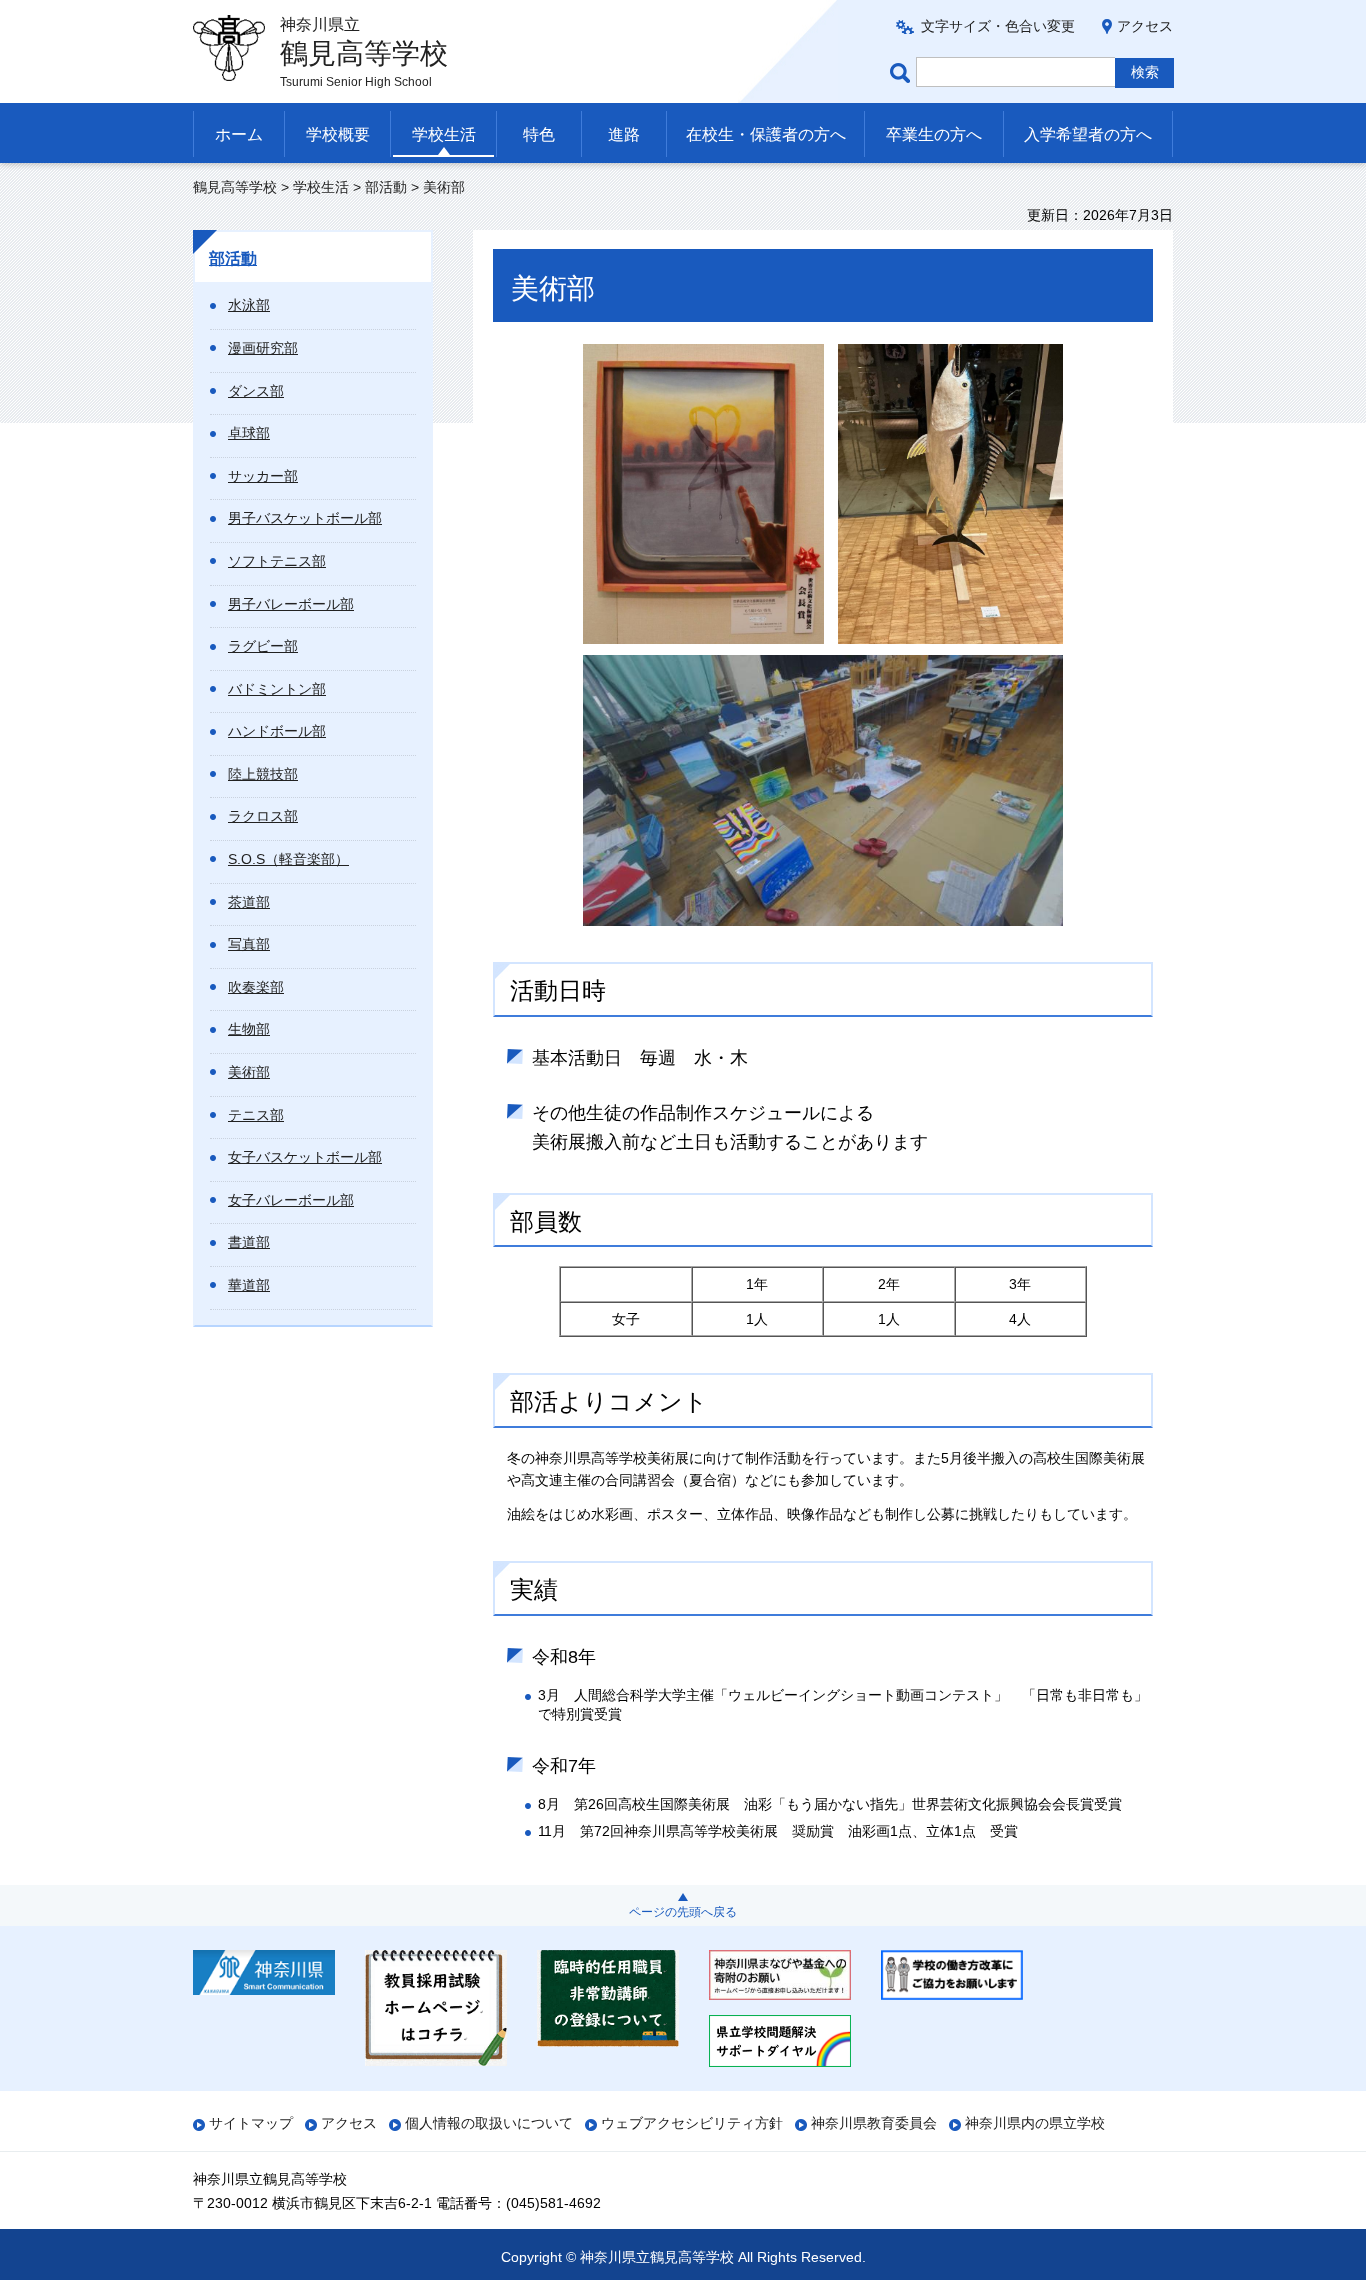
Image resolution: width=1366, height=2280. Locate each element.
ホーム (239, 134)
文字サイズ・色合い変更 (998, 26)
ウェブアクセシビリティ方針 (692, 2123)
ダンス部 (256, 391)
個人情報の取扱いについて (489, 2123)
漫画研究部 (263, 348)
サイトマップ (251, 2123)
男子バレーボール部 (291, 604)
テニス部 (256, 1115)
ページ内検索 (903, 72)
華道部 (249, 1285)
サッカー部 (263, 476)
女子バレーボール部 (291, 1200)
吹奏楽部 (256, 987)
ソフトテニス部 (277, 561)
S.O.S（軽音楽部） (288, 859)
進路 (624, 134)
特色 (539, 134)
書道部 (249, 1242)
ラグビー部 (263, 646)
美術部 (249, 1072)
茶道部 (249, 902)
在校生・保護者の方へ (766, 134)
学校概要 (338, 134)
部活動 (386, 187)
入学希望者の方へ (1088, 134)
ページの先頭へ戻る (683, 1912)
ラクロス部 (263, 816)
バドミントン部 (277, 689)
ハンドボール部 (277, 731)
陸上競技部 (263, 774)
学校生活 (444, 134)
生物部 (249, 1029)
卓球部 (249, 433)
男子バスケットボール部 (305, 518)
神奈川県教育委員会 (874, 2123)
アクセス (1145, 26)
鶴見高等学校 (235, 187)
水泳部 (249, 305)
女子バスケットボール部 (305, 1157)
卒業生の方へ (934, 134)
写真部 (249, 944)
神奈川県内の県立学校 (1035, 2123)
